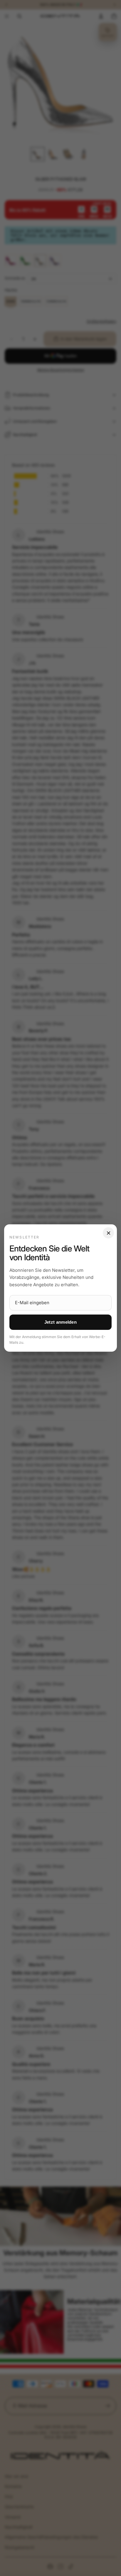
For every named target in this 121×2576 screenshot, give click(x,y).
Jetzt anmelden (60, 1322)
